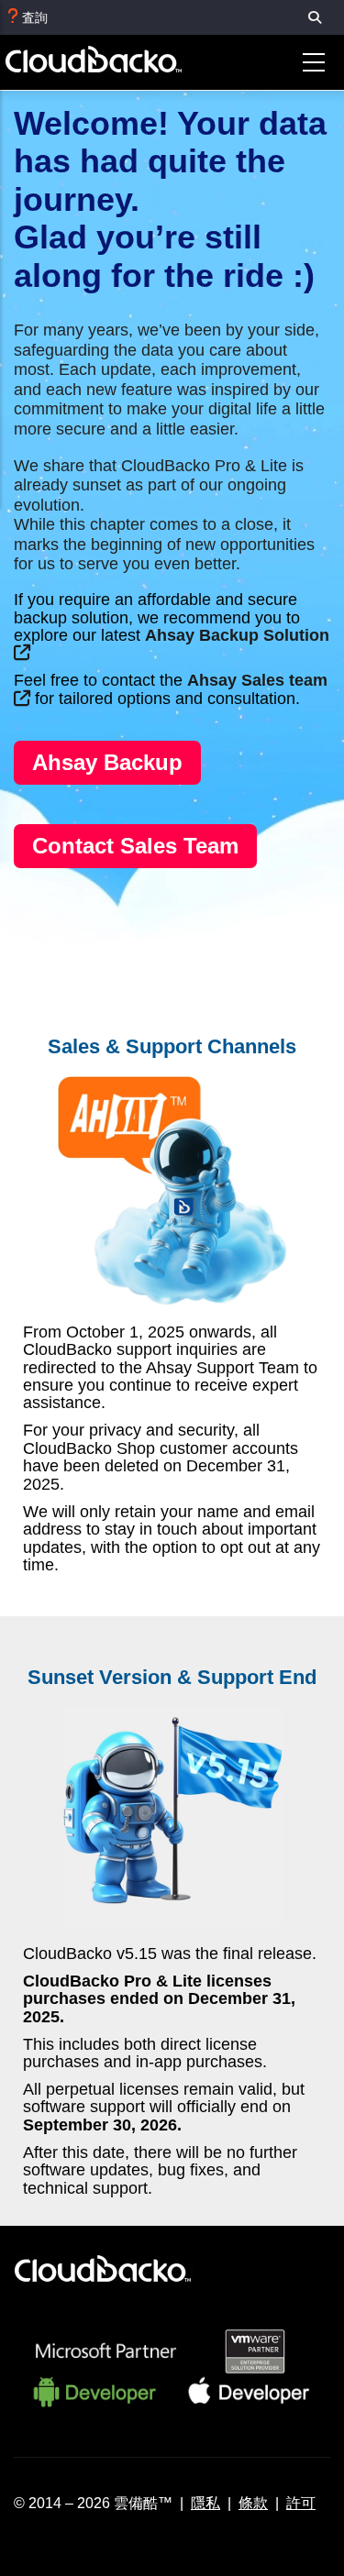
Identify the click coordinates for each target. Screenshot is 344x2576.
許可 (301, 2503)
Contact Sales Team (135, 846)
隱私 (205, 2503)
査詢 (35, 17)
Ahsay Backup (107, 762)
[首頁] (105, 62)
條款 (253, 2503)
